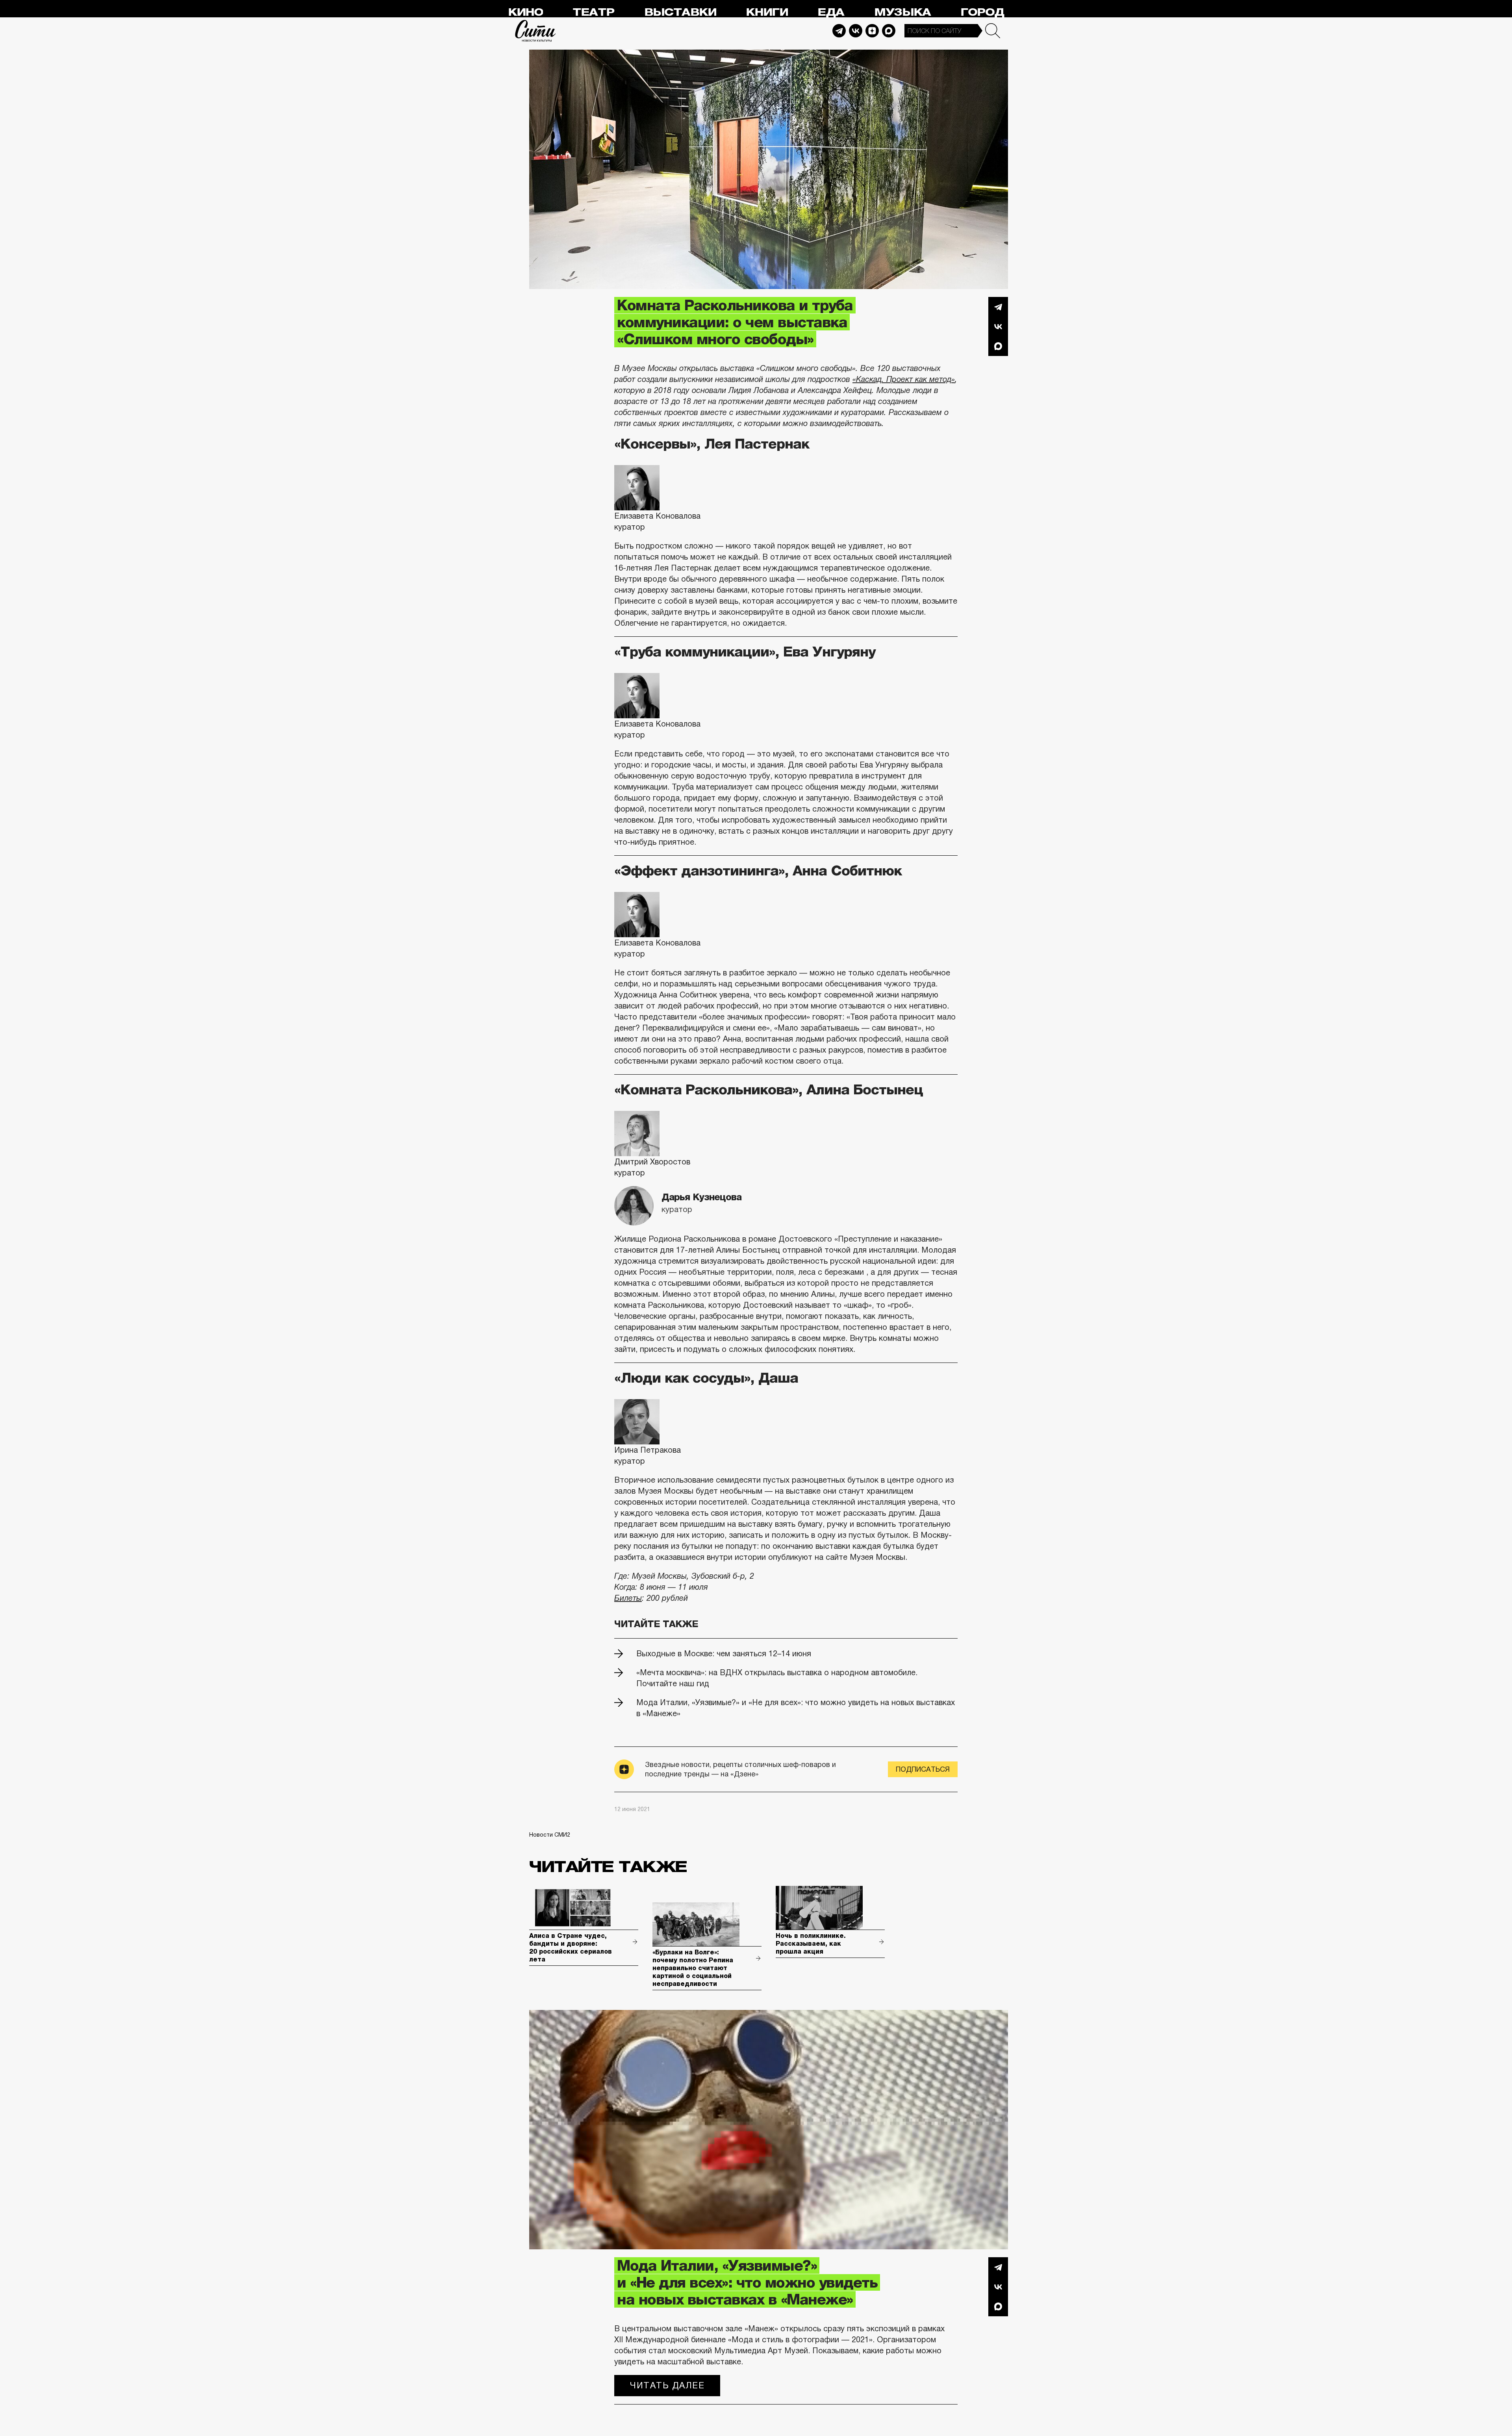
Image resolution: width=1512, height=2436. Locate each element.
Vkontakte (856, 31)
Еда (831, 12)
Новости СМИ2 (550, 1835)
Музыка (902, 12)
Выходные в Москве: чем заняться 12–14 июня (724, 1654)
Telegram (839, 31)
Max (889, 31)
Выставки (680, 12)
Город (982, 12)
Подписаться (923, 1769)
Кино (525, 12)
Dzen (872, 31)
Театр (593, 12)
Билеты (628, 1598)
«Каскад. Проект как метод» (904, 379)
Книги (767, 12)
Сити (535, 31)
